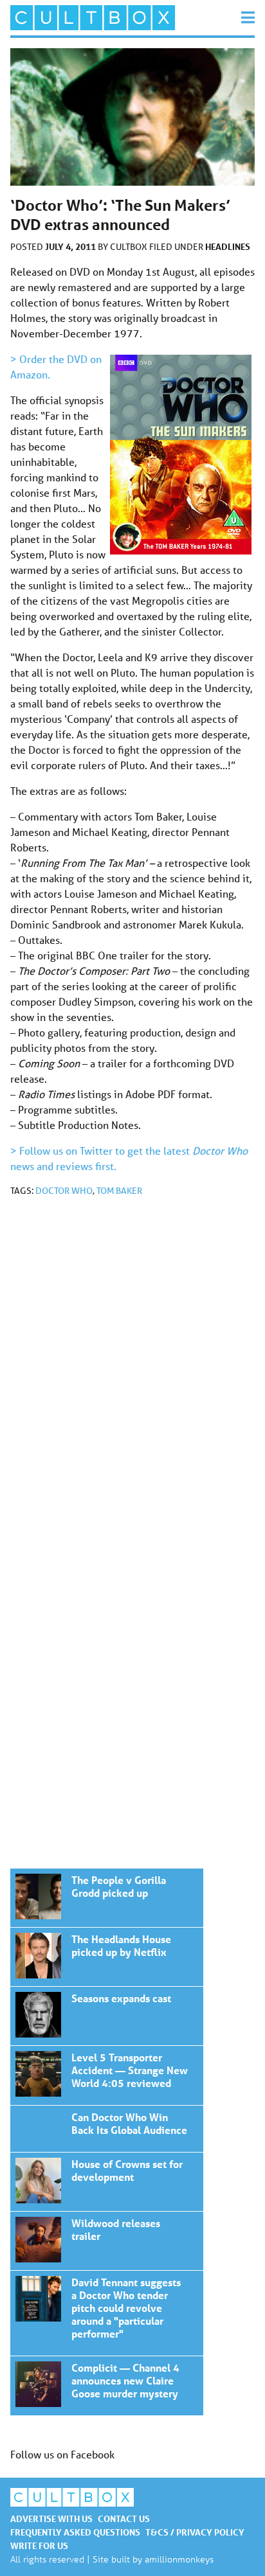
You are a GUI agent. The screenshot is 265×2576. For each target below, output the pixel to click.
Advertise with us (51, 2518)
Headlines (228, 246)
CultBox (130, 247)
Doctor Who (64, 1191)
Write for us (39, 2545)
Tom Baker (119, 1191)
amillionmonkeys (179, 2559)
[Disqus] (132, 1379)
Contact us (124, 2518)
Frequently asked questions (75, 2532)
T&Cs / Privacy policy (195, 2532)
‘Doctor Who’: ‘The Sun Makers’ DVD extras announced (107, 1898)
